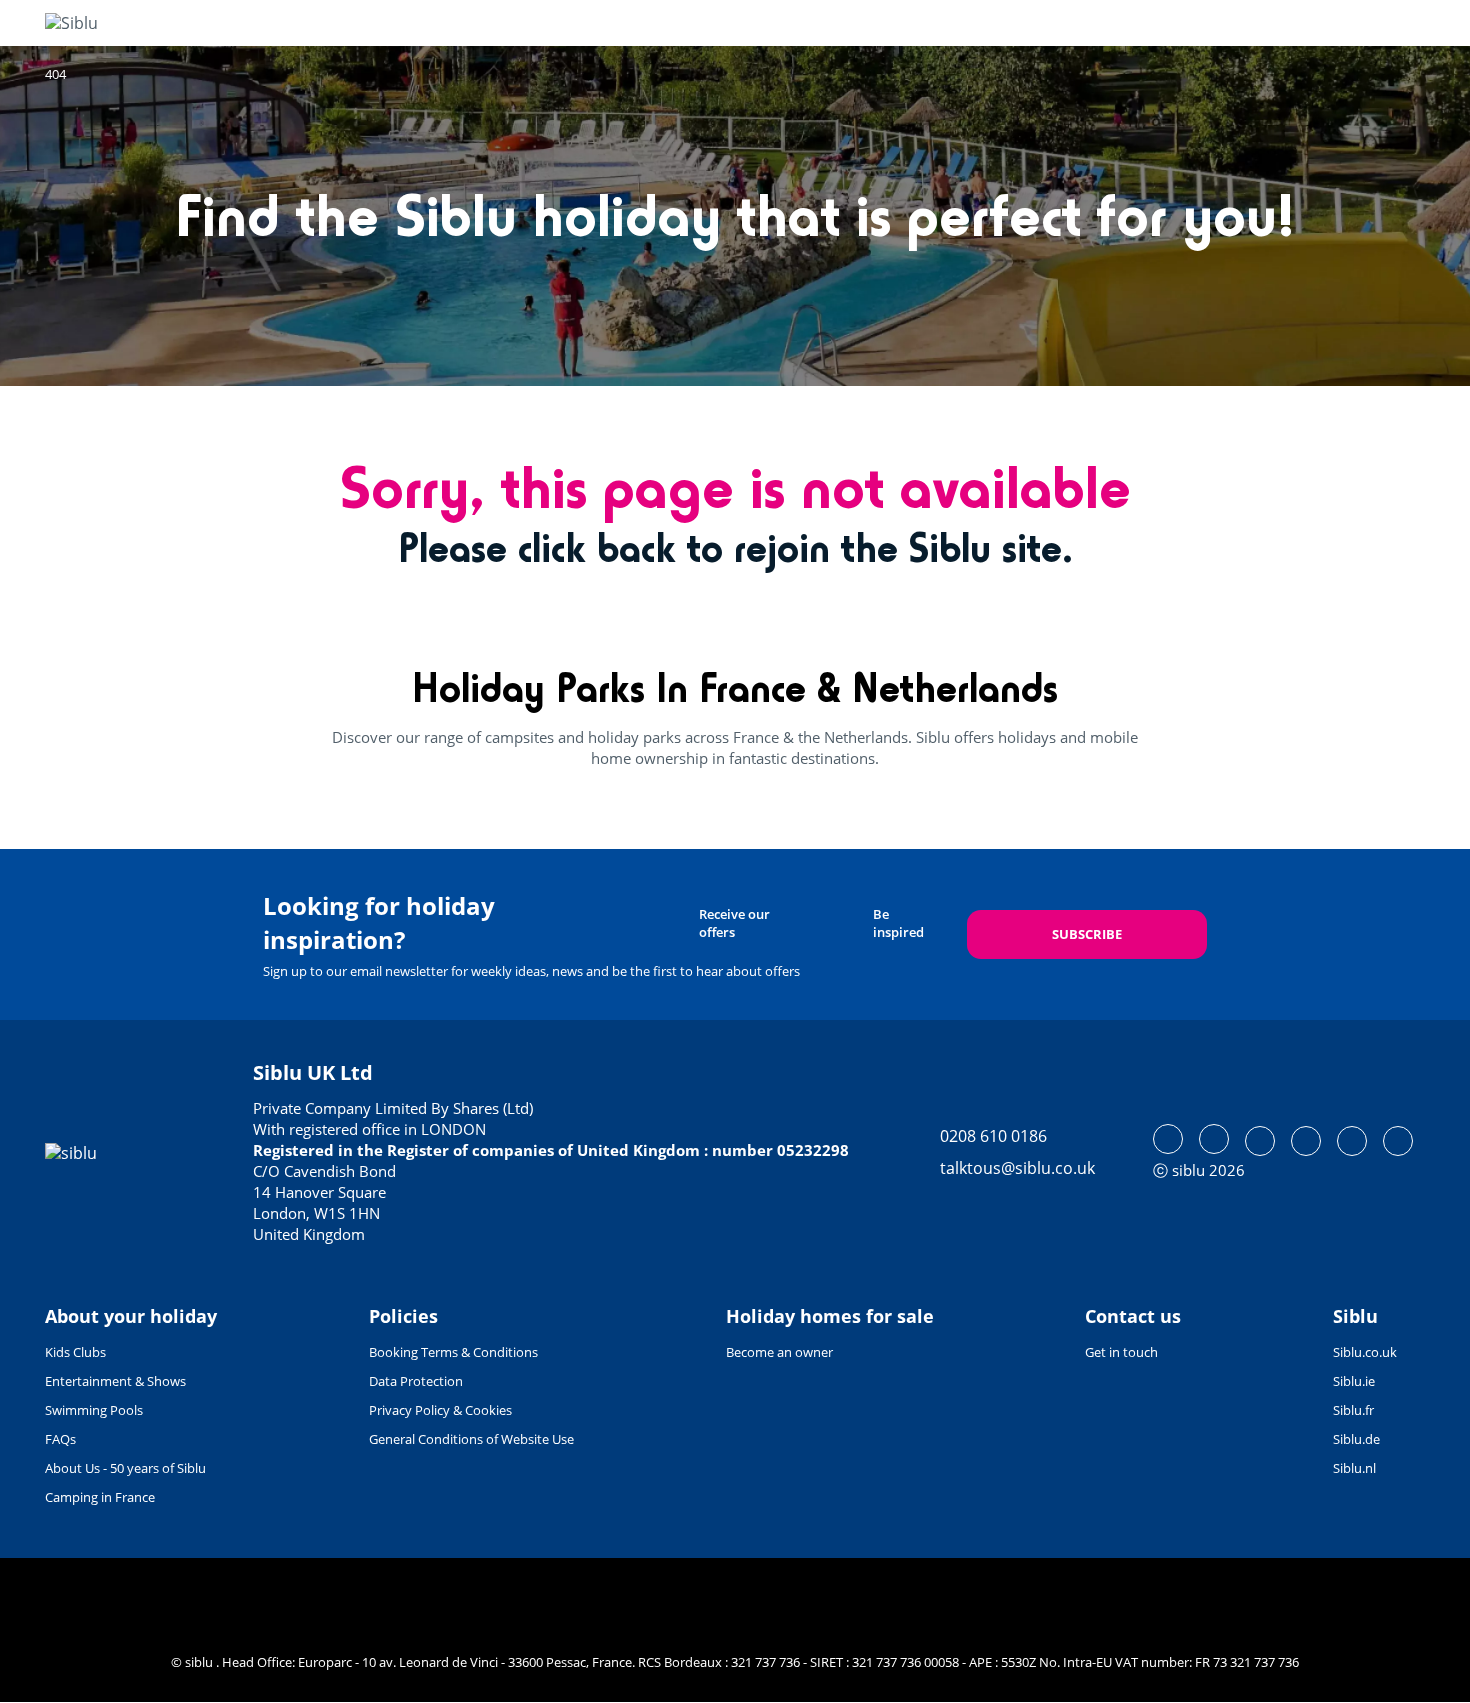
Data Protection (416, 1381)
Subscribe (1087, 934)
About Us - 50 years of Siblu (125, 1468)
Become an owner (779, 1352)
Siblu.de (1356, 1439)
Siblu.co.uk (1365, 1352)
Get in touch (1121, 1352)
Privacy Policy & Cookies (440, 1410)
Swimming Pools (94, 1410)
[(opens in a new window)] (1168, 1139)
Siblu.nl (1354, 1468)
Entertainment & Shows (115, 1381)
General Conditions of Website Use (471, 1439)
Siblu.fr (1353, 1410)
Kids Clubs (75, 1352)
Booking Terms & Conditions (453, 1352)
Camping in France (100, 1497)
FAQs (60, 1439)
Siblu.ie (1354, 1381)
